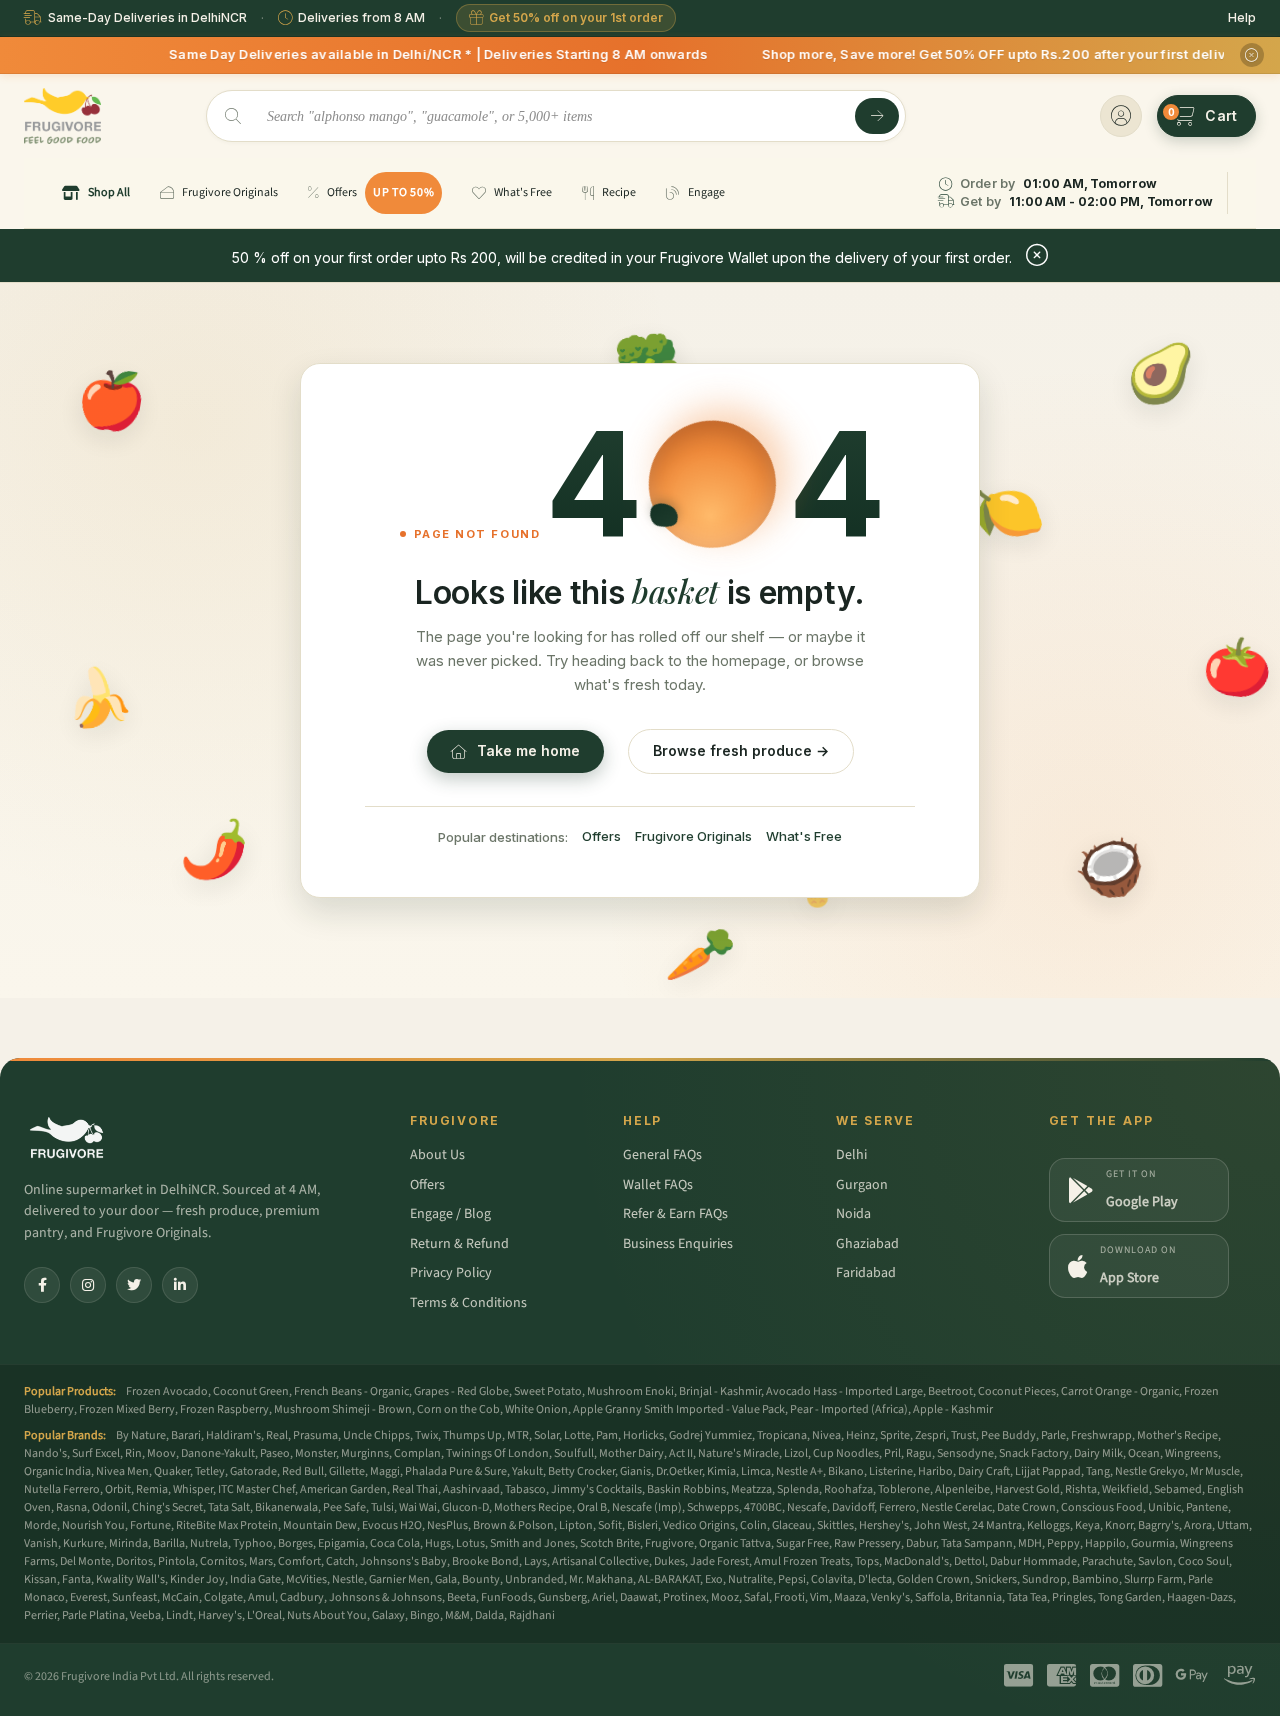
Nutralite (750, 1579)
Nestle (348, 1579)
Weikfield (1125, 1489)
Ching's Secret (167, 1507)
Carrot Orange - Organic (1120, 1391)
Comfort (299, 1561)
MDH (1030, 1543)
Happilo (1105, 1543)
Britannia (978, 1597)
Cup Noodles (846, 1453)
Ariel (603, 1597)
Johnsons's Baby (403, 1561)
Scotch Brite (610, 1543)
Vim (819, 1597)
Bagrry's (1158, 1525)
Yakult (527, 1471)
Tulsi (382, 1507)
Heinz (860, 1435)
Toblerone (904, 1489)
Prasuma (315, 1435)
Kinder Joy (197, 1579)
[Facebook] (42, 1285)
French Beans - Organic (351, 1391)
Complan (417, 1453)
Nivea (826, 1435)
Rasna (71, 1507)
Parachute (1107, 1561)
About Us (437, 1155)
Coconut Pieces (1017, 1391)
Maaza (850, 1597)
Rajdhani (532, 1615)
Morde (40, 1525)
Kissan (40, 1579)
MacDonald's (916, 1561)
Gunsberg (562, 1597)
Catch (340, 1561)
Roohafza (848, 1489)
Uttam (1233, 1525)
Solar (546, 1435)
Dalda (489, 1615)
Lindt (179, 1615)
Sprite (895, 1435)
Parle (1053, 1435)
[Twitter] (134, 1285)
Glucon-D (465, 1507)
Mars (261, 1561)
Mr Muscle (1215, 1471)
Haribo (935, 1471)
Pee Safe (344, 1507)
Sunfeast (134, 1597)
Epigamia (341, 1543)
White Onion (536, 1409)
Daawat (639, 1597)
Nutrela (209, 1543)
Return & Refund (459, 1244)
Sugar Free (802, 1543)
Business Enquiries (678, 1244)
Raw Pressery (867, 1543)
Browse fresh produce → (741, 750)
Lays (535, 1561)
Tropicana (782, 1435)
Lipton (576, 1525)
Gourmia (1153, 1543)
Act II (681, 1453)
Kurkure (83, 1543)
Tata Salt (229, 1507)
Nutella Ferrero (62, 1489)
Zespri (930, 1435)
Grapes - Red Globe (461, 1391)
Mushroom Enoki (630, 1391)
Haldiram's (233, 1435)
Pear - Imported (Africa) (849, 1409)
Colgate (223, 1597)
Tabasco (525, 1489)
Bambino (1095, 1579)
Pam (607, 1435)
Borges (295, 1543)
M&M (457, 1615)
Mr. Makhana (601, 1579)
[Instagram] (88, 1285)
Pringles (1072, 1597)
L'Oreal (264, 1615)
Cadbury (302, 1597)
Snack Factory (1034, 1453)
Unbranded (534, 1579)
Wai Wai (418, 1507)
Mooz (725, 1597)
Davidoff (853, 1507)
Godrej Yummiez (710, 1435)
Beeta (461, 1597)
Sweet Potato (548, 1391)
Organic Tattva (735, 1543)
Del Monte (85, 1561)
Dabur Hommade (1033, 1561)
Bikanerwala (286, 1507)
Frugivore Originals (693, 836)
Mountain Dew (320, 1525)
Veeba (145, 1615)
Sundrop (1044, 1579)
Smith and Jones (532, 1543)
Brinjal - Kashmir (720, 1391)
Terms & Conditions (468, 1303)
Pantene (1207, 1507)
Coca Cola (395, 1543)
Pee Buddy (1008, 1435)
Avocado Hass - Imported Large (844, 1391)
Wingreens (1191, 1453)
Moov (161, 1453)
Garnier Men (399, 1579)
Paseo (275, 1453)
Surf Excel (96, 1453)
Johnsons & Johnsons (385, 1597)
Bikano (846, 1471)
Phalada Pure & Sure (456, 1471)
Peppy (1063, 1543)
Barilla (169, 1543)
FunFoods (507, 1597)
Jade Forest (719, 1561)
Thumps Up (472, 1435)
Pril (892, 1453)
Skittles (835, 1525)
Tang (1098, 1471)
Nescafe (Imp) (647, 1507)
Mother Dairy (631, 1453)
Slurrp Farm (1153, 1579)
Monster (315, 1453)
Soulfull (574, 1453)
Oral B (592, 1507)
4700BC (763, 1507)
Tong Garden (1130, 1597)
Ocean (1144, 1453)
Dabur (921, 1543)
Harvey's (220, 1615)
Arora (1198, 1525)
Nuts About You (327, 1615)
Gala (446, 1579)
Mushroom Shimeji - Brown (343, 1409)
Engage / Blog (450, 1214)
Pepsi (792, 1579)
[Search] (877, 116)
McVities (306, 1579)
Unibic (1164, 1507)
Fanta (76, 1579)
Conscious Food (1102, 1507)
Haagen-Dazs (1200, 1597)
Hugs (438, 1543)
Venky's (890, 1597)
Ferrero (897, 1507)
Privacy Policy (451, 1273)
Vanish (41, 1543)
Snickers (996, 1579)
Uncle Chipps (376, 1435)
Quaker (172, 1471)
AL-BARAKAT (669, 1579)
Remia (152, 1489)
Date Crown (1026, 1507)
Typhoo (253, 1543)
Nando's (45, 1453)
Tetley (210, 1471)
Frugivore (669, 1543)
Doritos (134, 1561)
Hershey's (884, 1525)
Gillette (347, 1471)
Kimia (721, 1471)
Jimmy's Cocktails (596, 1489)
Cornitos (222, 1561)
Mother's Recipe (1177, 1435)
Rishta (1081, 1489)
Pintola (176, 1561)
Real (277, 1435)
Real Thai (415, 1489)
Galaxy (388, 1615)
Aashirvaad (471, 1489)
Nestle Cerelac (956, 1507)
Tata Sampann (977, 1543)
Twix (426, 1435)
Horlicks (643, 1435)
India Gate (255, 1579)
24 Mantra (997, 1525)
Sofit (610, 1525)
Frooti (789, 1597)
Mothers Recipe (533, 1507)
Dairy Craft (984, 1471)
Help (1242, 17)
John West (940, 1525)
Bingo (425, 1615)
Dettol (969, 1561)
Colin (753, 1525)
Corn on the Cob (458, 1409)
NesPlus (447, 1525)
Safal (756, 1597)
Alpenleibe (962, 1489)
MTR (518, 1435)
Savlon (1155, 1561)
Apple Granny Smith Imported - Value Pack (679, 1409)
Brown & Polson (513, 1525)
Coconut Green (251, 1391)
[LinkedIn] (180, 1285)
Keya (1087, 1525)
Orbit (118, 1489)
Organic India (57, 1471)
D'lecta (875, 1579)
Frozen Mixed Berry (127, 1409)
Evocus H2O (392, 1525)
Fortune (150, 1525)
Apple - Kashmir (953, 1409)
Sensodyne (965, 1453)
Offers (601, 836)
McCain (180, 1597)
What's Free (804, 836)
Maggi (385, 1471)
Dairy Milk (1098, 1453)
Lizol (796, 1453)
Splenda (798, 1489)
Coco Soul (1203, 1561)
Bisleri (642, 1525)
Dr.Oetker (679, 1471)
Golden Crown (933, 1579)
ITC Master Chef (256, 1489)
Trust (963, 1435)
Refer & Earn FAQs (675, 1214)
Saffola (932, 1597)
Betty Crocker (581, 1471)
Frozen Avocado (167, 1391)
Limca (756, 1471)
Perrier (40, 1615)
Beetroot (950, 1391)
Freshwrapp (1101, 1435)
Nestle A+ (799, 1471)
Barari (186, 1435)
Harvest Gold (1027, 1489)
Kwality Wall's (130, 1579)
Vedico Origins (699, 1525)
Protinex (684, 1597)
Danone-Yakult (218, 1453)
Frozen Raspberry (224, 1409)
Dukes (669, 1561)
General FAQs (662, 1155)
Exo (714, 1579)
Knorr (1119, 1525)
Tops (867, 1561)
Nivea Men (122, 1471)
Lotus (470, 1543)
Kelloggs (1048, 1525)
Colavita (832, 1579)
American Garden (343, 1489)
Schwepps (713, 1507)
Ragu (919, 1453)
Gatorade (253, 1471)
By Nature (141, 1435)
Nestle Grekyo (1150, 1471)
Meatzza (751, 1489)
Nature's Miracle (738, 1453)
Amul (261, 1597)
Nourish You (93, 1525)
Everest (88, 1597)
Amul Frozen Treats (802, 1561)
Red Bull (303, 1471)
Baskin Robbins (686, 1489)
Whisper (193, 1489)
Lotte (577, 1435)
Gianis (635, 1471)
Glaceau (792, 1525)
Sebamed (1178, 1489)
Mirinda (128, 1543)
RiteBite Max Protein (227, 1525)
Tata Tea (1027, 1597)
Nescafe (807, 1507)
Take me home (528, 750)
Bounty (481, 1579)
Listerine (891, 1471)
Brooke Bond (485, 1561)
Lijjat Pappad (1048, 1471)
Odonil (109, 1507)
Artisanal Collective (600, 1561)
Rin (133, 1453)
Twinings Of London (497, 1453)
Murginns (365, 1453)
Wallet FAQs (658, 1185)
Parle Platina (93, 1615)
